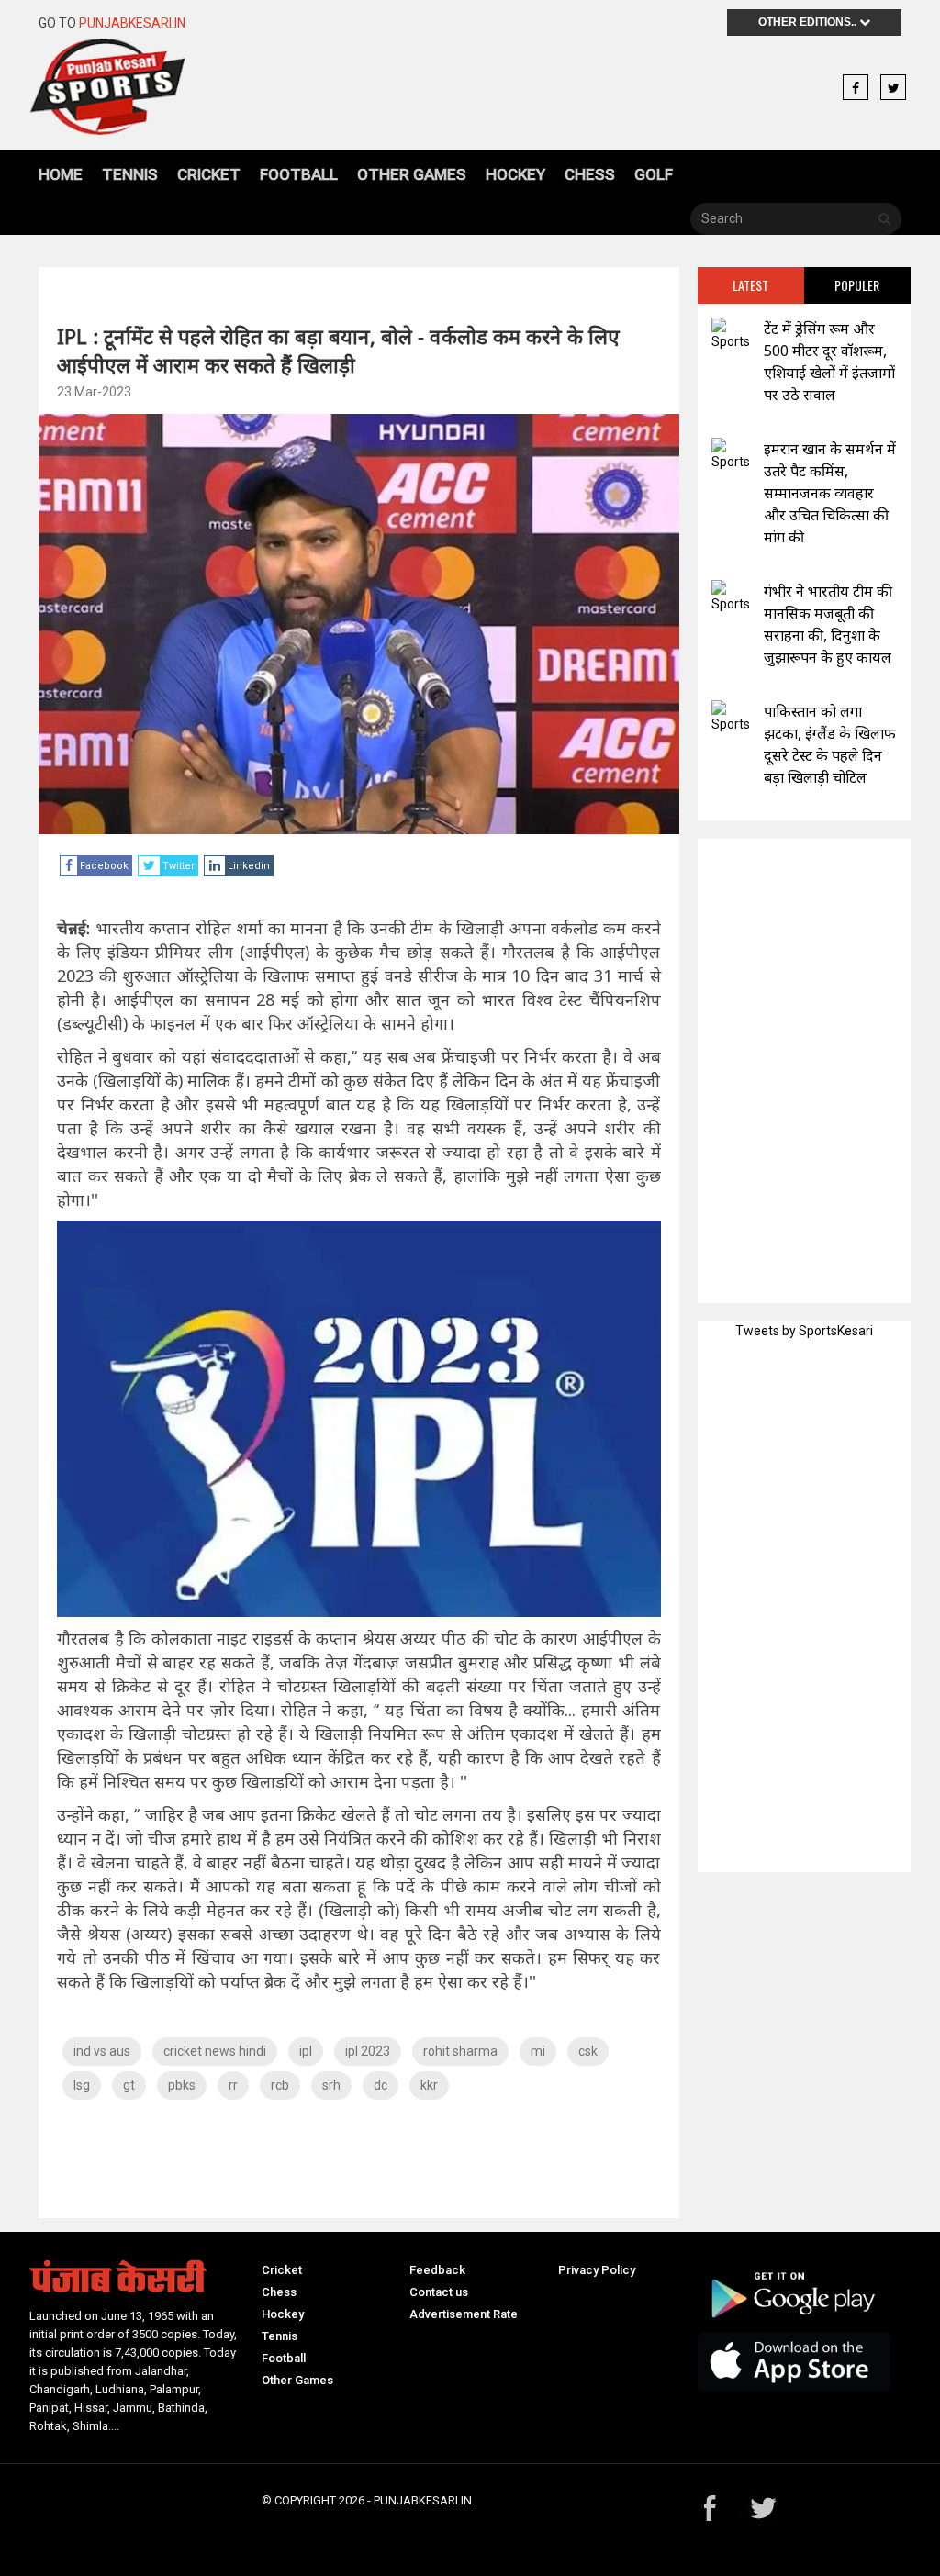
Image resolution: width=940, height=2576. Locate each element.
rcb (280, 2085)
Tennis (130, 174)
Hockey (515, 174)
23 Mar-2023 (94, 392)
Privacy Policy (597, 2270)
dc (380, 2085)
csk (588, 2051)
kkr (429, 2085)
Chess (590, 174)
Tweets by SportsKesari (804, 1331)
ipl (306, 2051)
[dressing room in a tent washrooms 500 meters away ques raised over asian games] (731, 335)
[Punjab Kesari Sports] (136, 87)
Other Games (412, 174)
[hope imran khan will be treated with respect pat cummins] (731, 455)
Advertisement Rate (464, 2314)
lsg (82, 2085)
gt (129, 2085)
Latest (750, 285)
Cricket (209, 174)
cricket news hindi (215, 2051)
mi (538, 2051)
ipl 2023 (368, 2051)
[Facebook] (856, 88)
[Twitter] (893, 88)
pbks (182, 2085)
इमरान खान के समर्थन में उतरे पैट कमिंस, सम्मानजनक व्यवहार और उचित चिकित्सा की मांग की (830, 493)
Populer (857, 285)
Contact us (439, 2292)
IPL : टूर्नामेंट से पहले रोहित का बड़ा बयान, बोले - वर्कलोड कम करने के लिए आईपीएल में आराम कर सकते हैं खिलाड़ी (338, 350)
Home (61, 174)
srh (331, 2085)
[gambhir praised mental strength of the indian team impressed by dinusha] (731, 597)
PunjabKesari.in (132, 23)
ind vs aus (102, 2051)
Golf (654, 174)
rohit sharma (460, 2051)
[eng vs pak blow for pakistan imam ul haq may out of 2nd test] (731, 717)
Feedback (437, 2270)
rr (233, 2085)
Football (299, 174)
